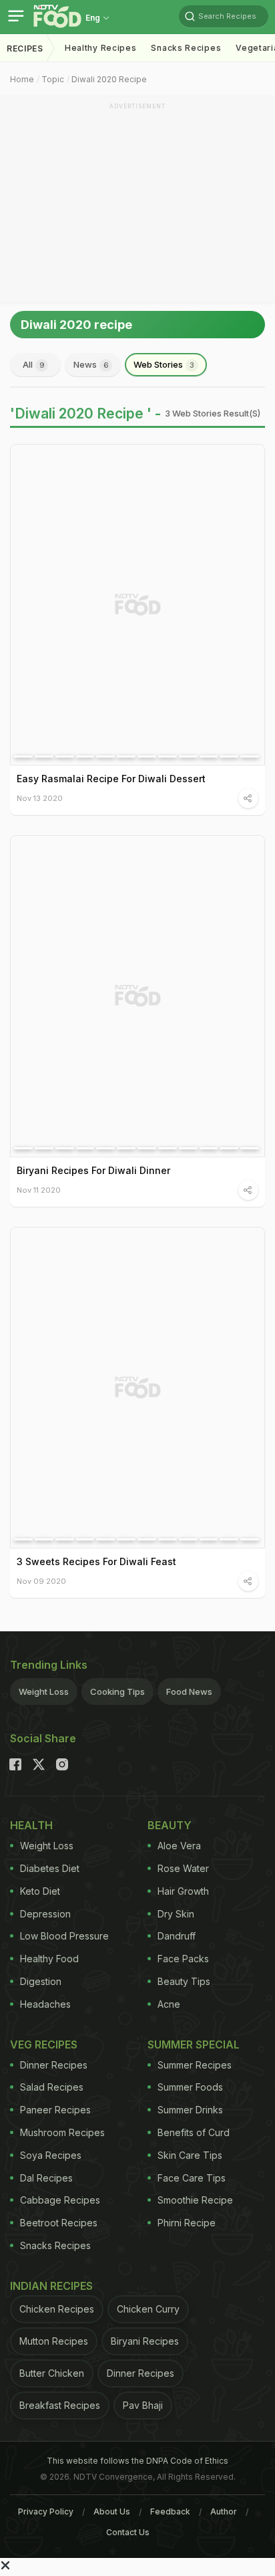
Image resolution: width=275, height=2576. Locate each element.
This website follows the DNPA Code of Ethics (137, 2461)
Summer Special (194, 2044)
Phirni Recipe (187, 2223)
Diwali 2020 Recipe (109, 79)
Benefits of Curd (194, 2132)
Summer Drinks (190, 2110)
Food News (189, 1691)
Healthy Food (49, 1959)
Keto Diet (40, 1891)
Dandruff (177, 1936)
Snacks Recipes (186, 48)
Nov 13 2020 (40, 798)
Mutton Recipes (54, 2341)
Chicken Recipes (57, 2309)
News (91, 364)
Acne (169, 2004)
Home (22, 79)
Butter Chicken (52, 2373)
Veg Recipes (44, 2044)
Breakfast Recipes (60, 2405)
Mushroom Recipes (62, 2132)
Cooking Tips (117, 1691)
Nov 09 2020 (41, 1581)
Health (31, 1825)
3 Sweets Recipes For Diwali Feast (96, 1561)
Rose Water (183, 1868)
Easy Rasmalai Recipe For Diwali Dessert (111, 779)
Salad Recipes (52, 2087)
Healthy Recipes (101, 48)
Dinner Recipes (54, 2065)
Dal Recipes (46, 2178)
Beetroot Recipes (59, 2223)
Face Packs (183, 1959)
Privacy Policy (46, 2511)
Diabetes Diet (50, 1868)
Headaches (45, 2004)
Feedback (170, 2511)
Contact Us (128, 2532)
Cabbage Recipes (60, 2200)
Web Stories (164, 364)
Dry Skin (176, 1914)
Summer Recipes (195, 2065)
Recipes (25, 48)
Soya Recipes (51, 2155)
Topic (53, 79)
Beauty (170, 1825)
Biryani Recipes (145, 2341)
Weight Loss (44, 1691)
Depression (45, 1914)
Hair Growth (183, 1891)
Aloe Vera (179, 1846)
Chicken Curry (148, 2309)
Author (224, 2511)
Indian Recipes (51, 2286)
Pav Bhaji (143, 2405)
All (34, 364)
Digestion (41, 1981)
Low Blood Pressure (64, 1936)
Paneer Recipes (55, 2110)
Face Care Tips (192, 2178)
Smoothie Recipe (195, 2200)
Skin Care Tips (190, 2155)
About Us (112, 2511)
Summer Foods (190, 2087)
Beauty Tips (184, 1981)
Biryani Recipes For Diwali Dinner (93, 1170)
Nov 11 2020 (39, 1190)
